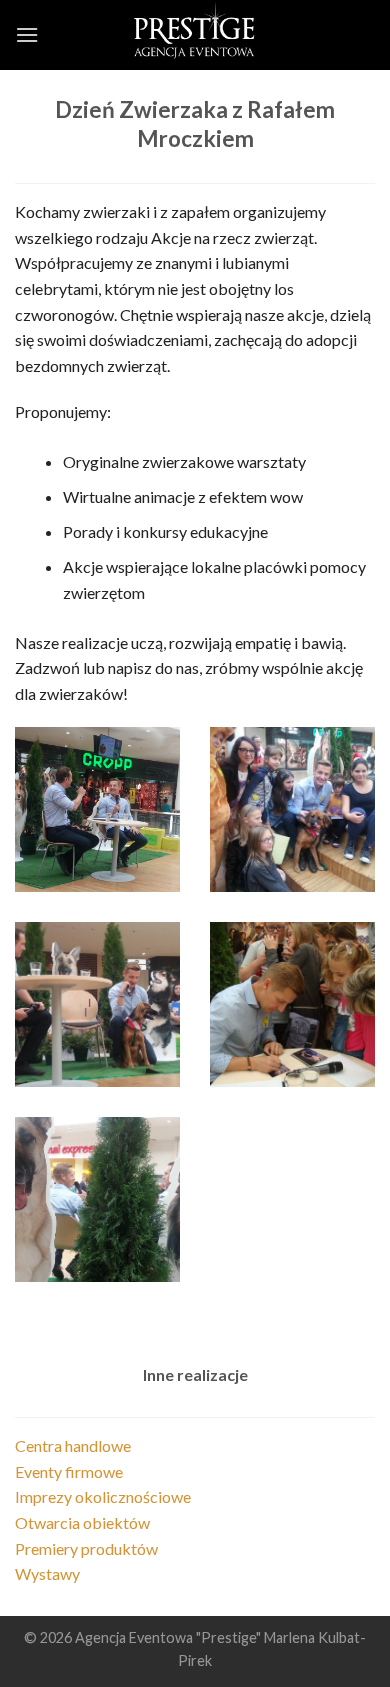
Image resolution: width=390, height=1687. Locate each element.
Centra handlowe (73, 1445)
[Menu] (27, 34)
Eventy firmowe (69, 1471)
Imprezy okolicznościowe (103, 1496)
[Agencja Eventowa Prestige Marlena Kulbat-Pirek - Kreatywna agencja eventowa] (195, 35)
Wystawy (47, 1573)
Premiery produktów (86, 1548)
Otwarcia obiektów (82, 1522)
